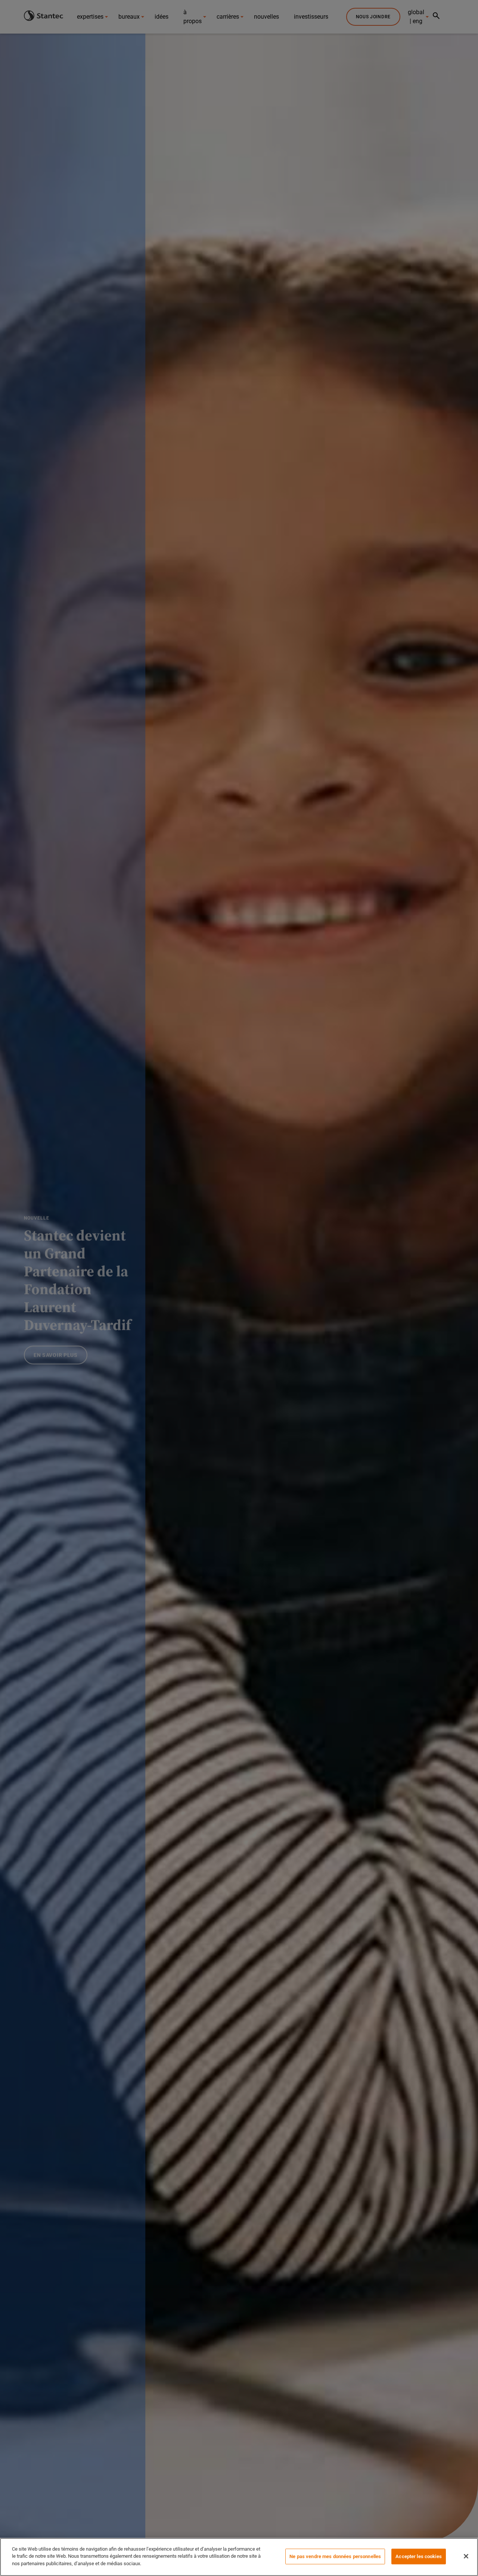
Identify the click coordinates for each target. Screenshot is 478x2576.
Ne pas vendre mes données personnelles (335, 2556)
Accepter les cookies (419, 2556)
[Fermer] (466, 2556)
